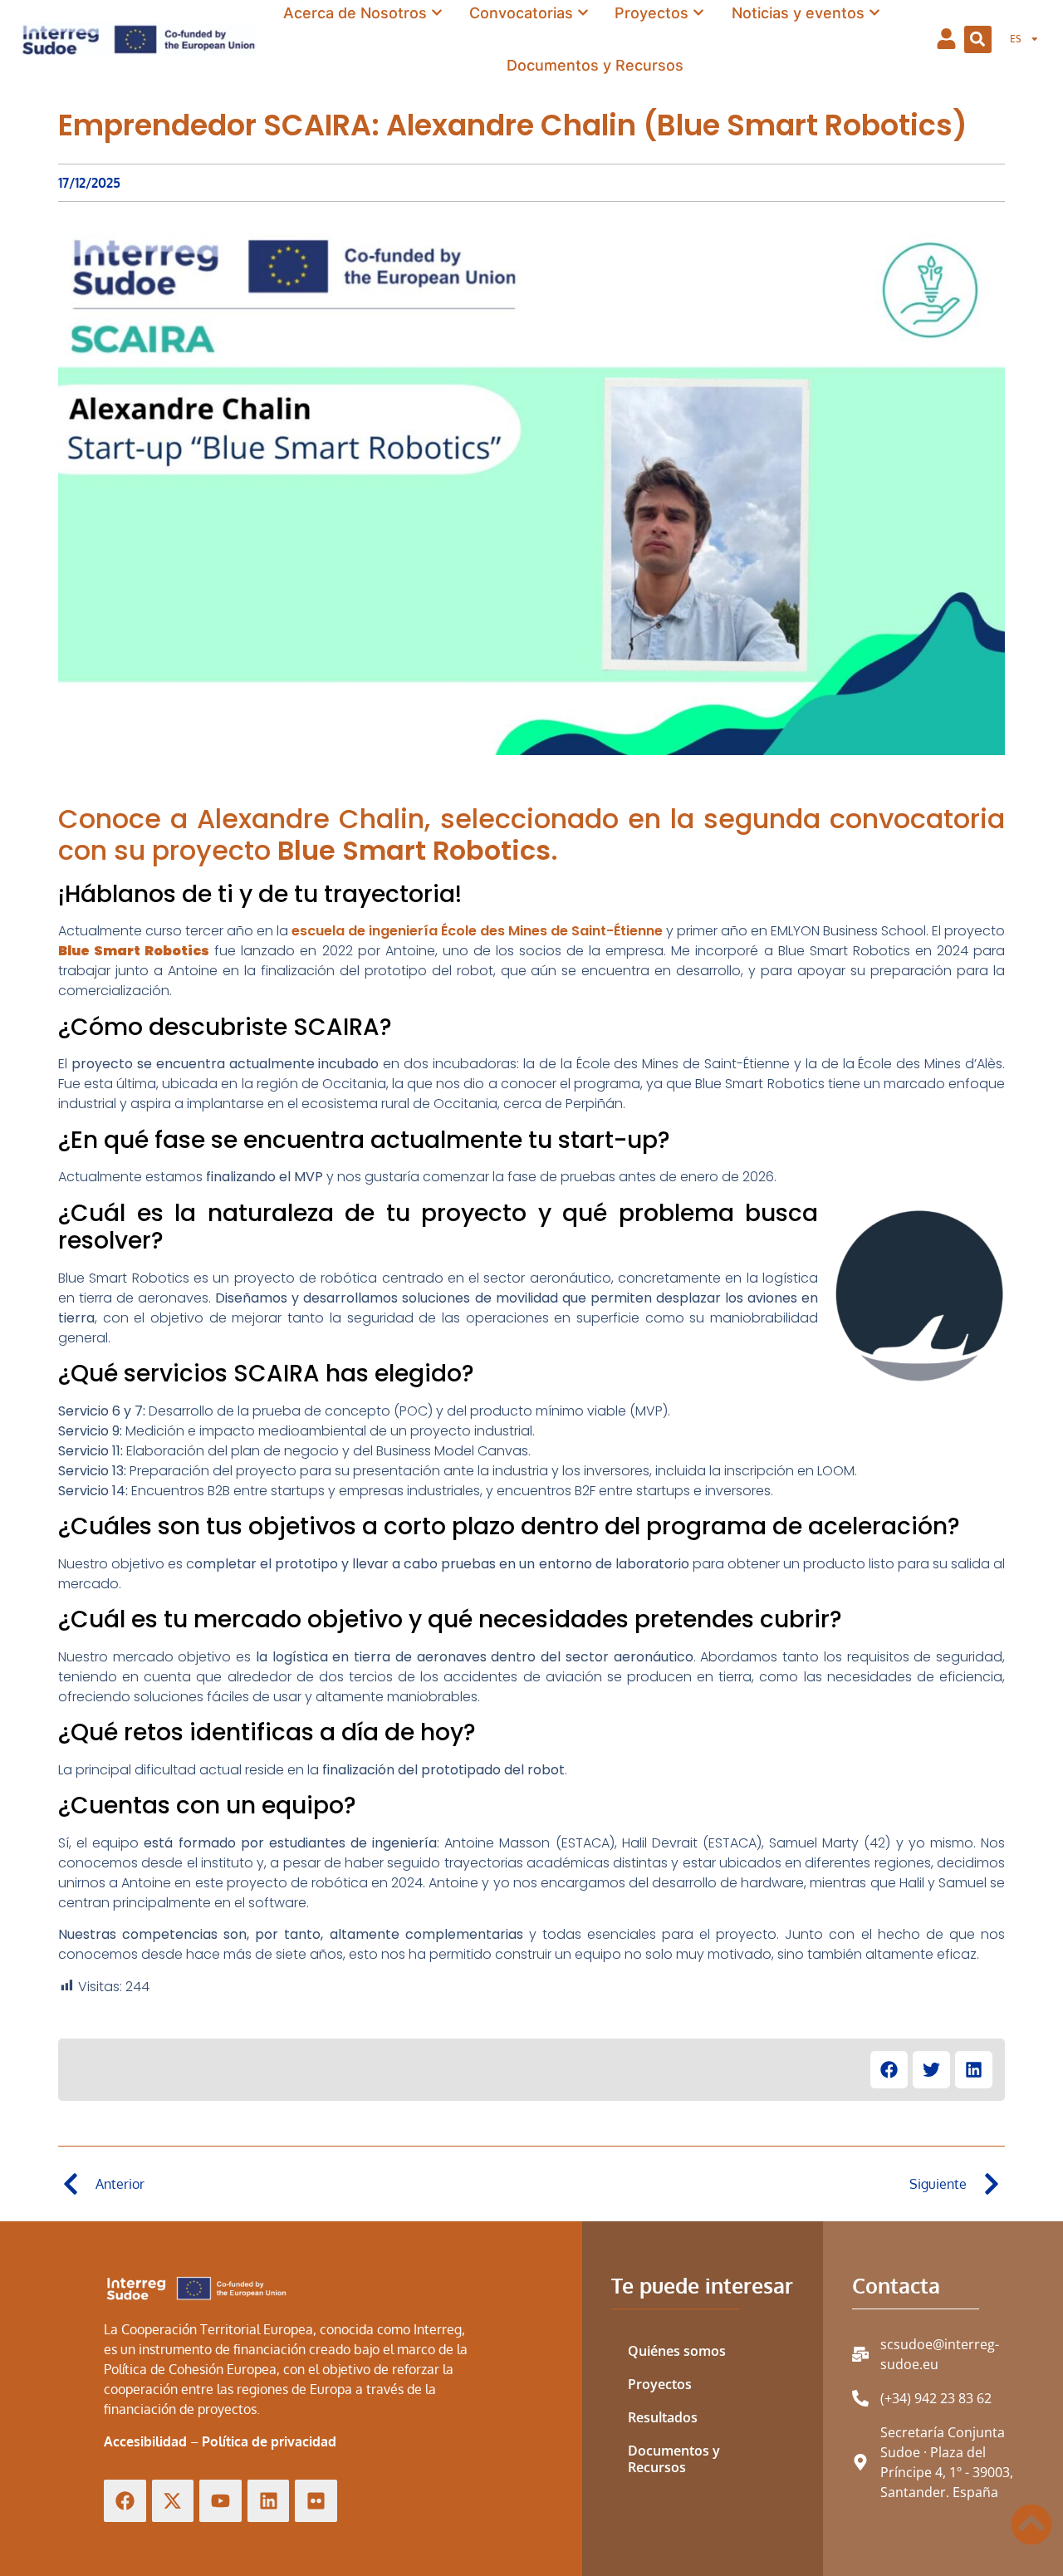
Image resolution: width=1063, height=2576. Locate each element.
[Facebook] (125, 2501)
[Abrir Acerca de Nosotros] (437, 13)
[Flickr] (316, 2501)
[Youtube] (220, 2501)
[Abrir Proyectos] (698, 13)
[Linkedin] (269, 2501)
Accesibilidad (145, 2441)
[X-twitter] (173, 2501)
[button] (978, 39)
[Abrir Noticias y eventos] (874, 13)
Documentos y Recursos (674, 2459)
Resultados (663, 2417)
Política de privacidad (269, 2441)
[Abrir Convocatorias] (583, 13)
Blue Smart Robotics (414, 850)
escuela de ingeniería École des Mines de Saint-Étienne (477, 931)
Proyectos (660, 2384)
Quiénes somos (677, 2351)
